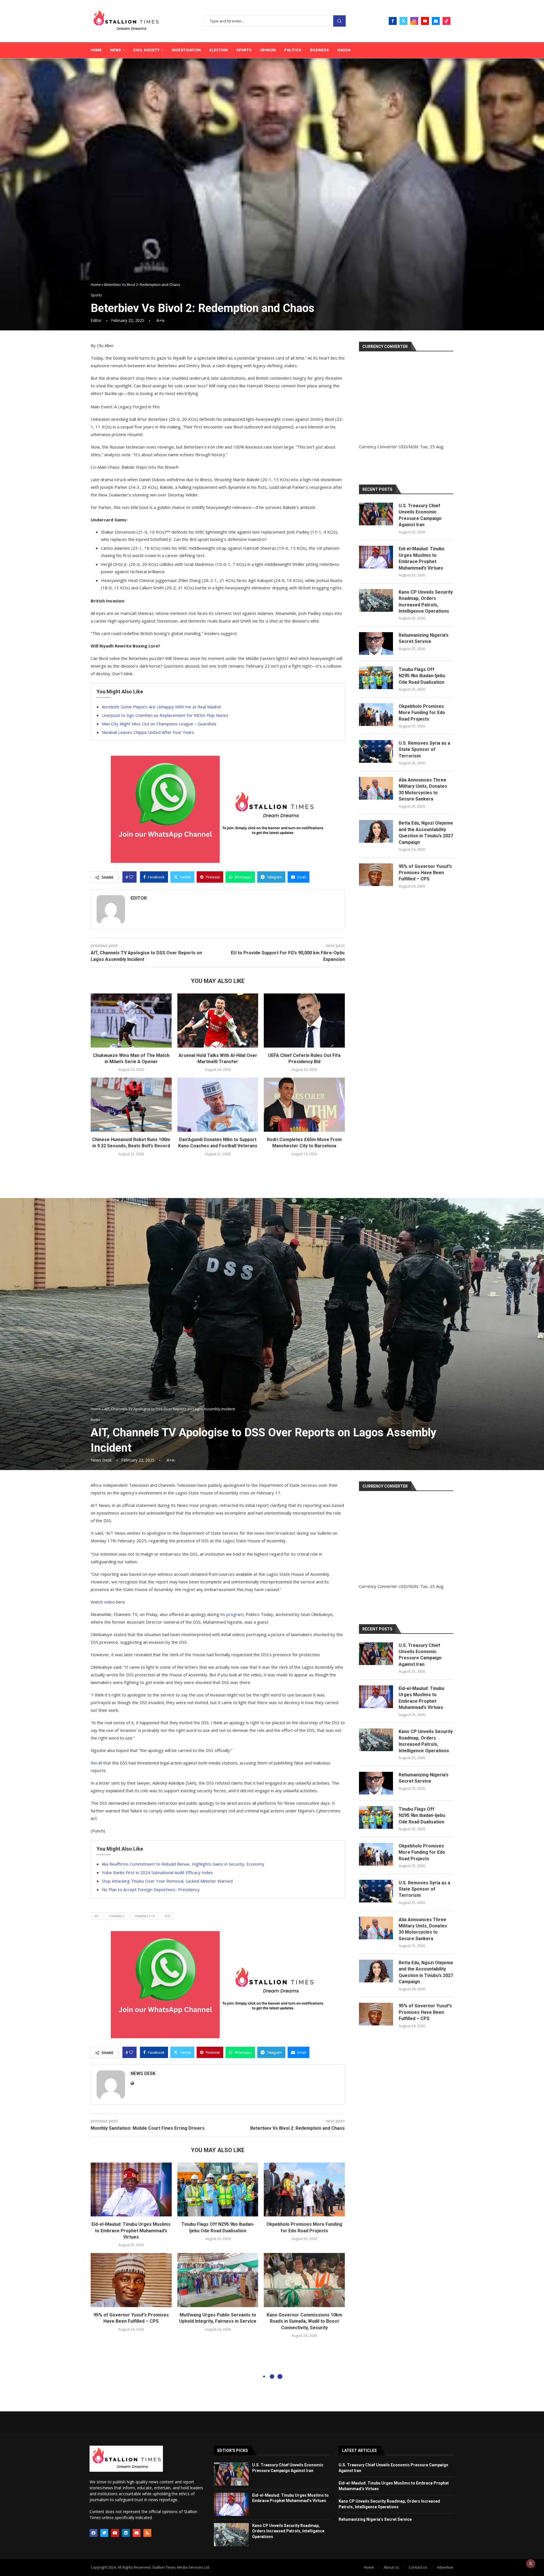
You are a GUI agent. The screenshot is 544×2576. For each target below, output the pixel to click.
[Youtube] (425, 21)
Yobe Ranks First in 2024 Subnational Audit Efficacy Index (157, 1872)
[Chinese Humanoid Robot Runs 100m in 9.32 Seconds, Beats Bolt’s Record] (131, 1105)
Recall (96, 1763)
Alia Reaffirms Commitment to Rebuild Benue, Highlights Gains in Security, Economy (183, 1864)
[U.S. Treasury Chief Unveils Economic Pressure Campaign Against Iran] (376, 514)
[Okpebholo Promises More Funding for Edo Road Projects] (376, 715)
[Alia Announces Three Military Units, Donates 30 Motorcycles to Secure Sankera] (376, 788)
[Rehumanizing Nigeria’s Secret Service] (376, 644)
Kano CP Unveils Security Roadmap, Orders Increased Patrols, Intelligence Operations (426, 602)
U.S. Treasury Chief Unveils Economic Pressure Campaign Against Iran (420, 515)
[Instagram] (414, 21)
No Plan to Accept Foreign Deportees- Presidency (151, 1889)
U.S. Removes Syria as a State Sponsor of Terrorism (424, 749)
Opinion (268, 50)
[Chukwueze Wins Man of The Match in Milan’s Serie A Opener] (131, 1020)
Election (219, 50)
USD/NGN (408, 447)
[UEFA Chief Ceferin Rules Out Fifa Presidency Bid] (304, 1020)
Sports (244, 50)
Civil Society (146, 50)
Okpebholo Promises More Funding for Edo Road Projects (422, 713)
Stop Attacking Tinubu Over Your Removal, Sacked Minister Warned (167, 1881)
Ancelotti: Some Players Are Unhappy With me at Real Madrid (161, 707)
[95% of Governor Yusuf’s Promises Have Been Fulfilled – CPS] (376, 875)
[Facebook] (393, 21)
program (235, 1614)
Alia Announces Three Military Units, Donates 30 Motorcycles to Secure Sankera (423, 789)
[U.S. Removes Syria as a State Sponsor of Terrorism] (376, 751)
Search (339, 21)
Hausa (344, 50)
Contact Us (418, 2567)
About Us (391, 2567)
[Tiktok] (447, 21)
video (109, 1602)
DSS (167, 1916)
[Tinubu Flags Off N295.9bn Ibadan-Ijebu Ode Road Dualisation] (376, 678)
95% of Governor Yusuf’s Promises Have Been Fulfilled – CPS (425, 873)
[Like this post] (131, 877)
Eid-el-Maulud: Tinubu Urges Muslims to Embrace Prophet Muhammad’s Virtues (421, 558)
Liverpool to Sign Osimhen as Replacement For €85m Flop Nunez (165, 715)
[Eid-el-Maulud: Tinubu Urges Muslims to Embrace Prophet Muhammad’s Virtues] (376, 557)
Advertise (445, 2567)
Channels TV (145, 1916)
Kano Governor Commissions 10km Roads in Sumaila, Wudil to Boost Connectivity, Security (304, 2321)
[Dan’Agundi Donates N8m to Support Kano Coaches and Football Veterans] (218, 1105)
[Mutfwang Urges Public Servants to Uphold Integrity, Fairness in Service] (218, 2280)
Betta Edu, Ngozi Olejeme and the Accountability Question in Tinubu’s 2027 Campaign (426, 833)
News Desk (101, 1460)
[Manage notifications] (531, 2564)
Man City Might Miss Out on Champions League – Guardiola (159, 724)
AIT (97, 1916)
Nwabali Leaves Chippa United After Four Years (148, 732)
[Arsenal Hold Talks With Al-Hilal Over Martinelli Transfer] (218, 1020)
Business (319, 50)
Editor (96, 320)
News (116, 50)
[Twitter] (403, 21)
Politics (293, 50)
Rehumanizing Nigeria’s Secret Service (424, 638)
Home (96, 50)
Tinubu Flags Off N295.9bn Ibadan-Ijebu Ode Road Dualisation (422, 676)
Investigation (186, 50)
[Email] (436, 21)
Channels (117, 1916)
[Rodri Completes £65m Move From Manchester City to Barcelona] (304, 1105)
